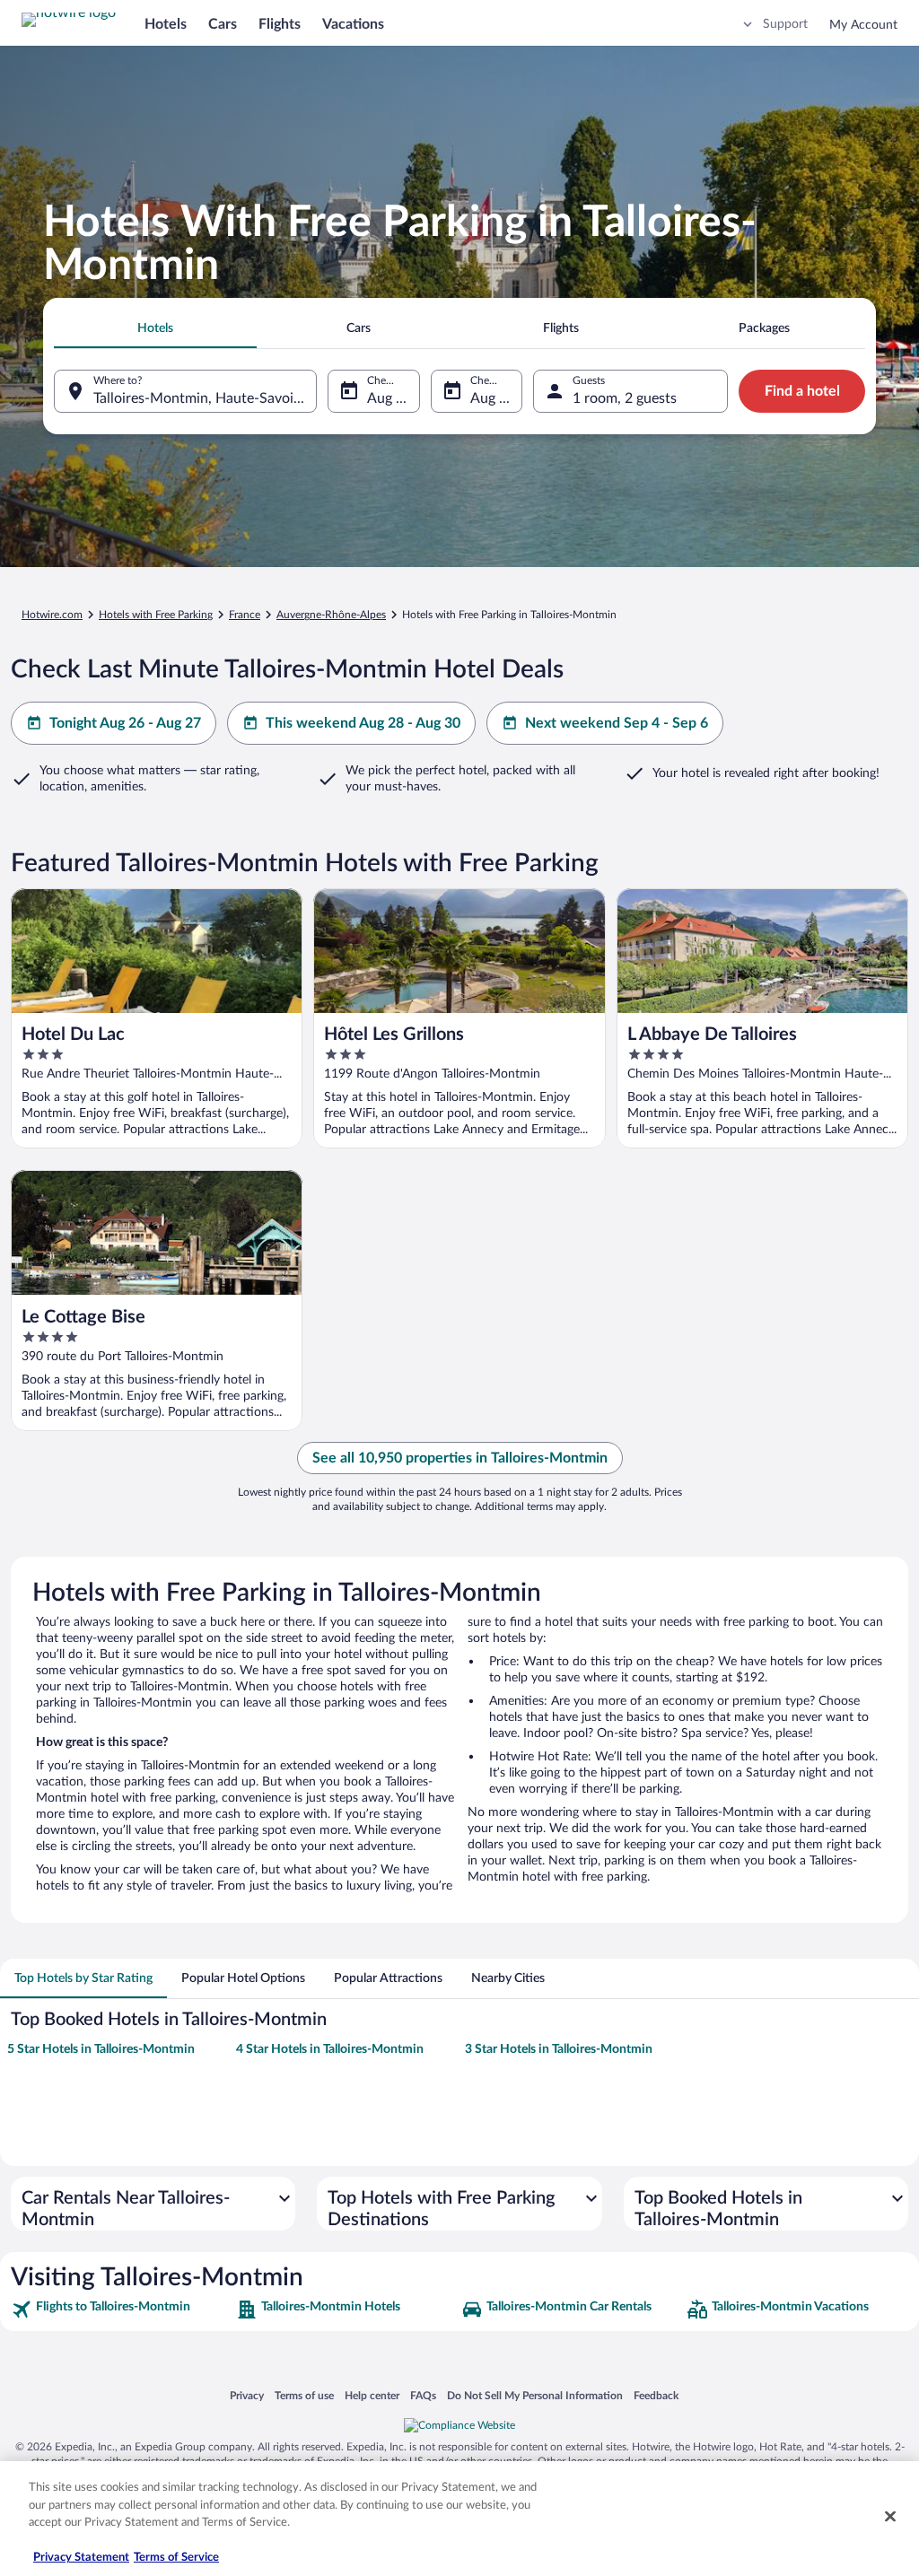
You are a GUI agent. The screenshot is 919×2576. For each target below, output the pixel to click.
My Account (863, 25)
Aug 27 (493, 398)
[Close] (890, 2517)
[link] (122, 2310)
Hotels (166, 24)
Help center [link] (372, 2395)
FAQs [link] (423, 2395)
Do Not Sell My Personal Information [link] (535, 2395)
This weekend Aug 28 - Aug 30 (363, 723)
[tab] (155, 328)
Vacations (353, 24)
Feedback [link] (656, 2395)
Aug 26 (389, 398)
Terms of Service (176, 2558)
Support (785, 24)
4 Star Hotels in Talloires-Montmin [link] (330, 2049)
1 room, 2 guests (625, 398)
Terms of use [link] (304, 2395)
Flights (280, 24)
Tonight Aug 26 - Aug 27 (125, 723)
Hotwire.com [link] (52, 615)
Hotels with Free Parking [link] (156, 615)
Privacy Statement (81, 2558)
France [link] (245, 615)
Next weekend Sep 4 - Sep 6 (617, 723)
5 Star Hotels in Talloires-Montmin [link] (101, 2049)
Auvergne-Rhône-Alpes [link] (331, 615)
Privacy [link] (247, 2395)
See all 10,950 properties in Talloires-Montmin (460, 1458)
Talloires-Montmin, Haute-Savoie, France (205, 398)
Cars (223, 24)
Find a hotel (802, 391)
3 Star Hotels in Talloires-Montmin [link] (559, 2049)
